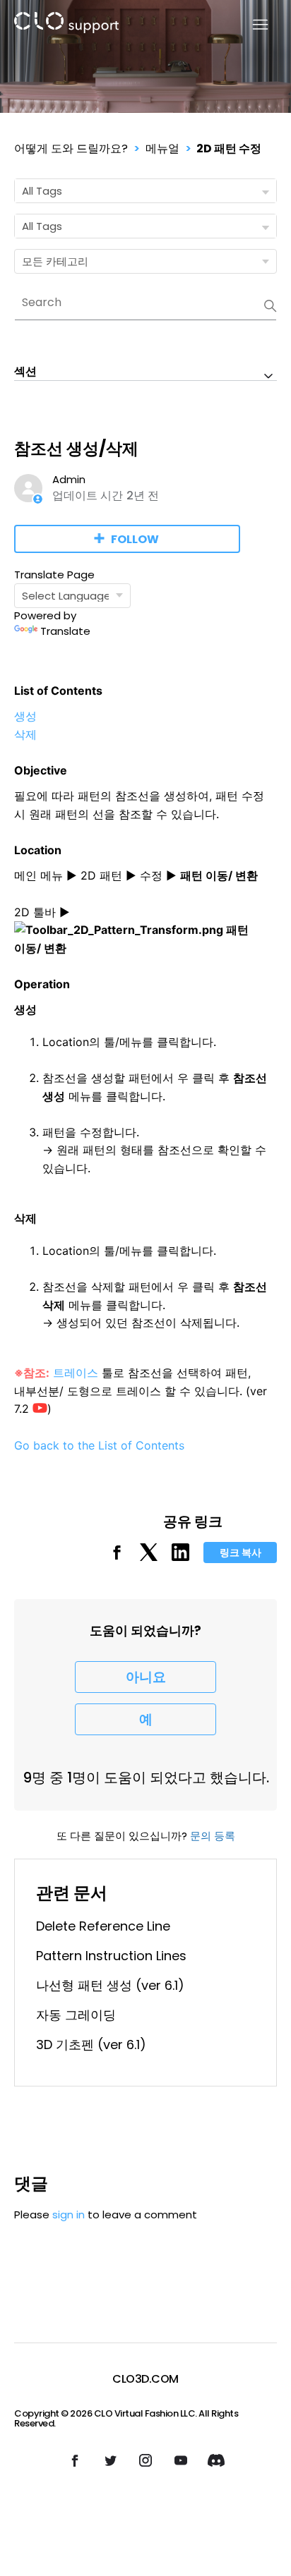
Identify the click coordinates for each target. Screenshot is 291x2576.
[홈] (66, 25)
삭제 (25, 734)
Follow (135, 539)
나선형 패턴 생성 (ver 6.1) (110, 1985)
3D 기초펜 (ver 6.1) (91, 2045)
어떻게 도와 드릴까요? (71, 148)
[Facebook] (117, 1557)
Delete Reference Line (103, 1926)
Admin (69, 479)
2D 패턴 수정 (229, 148)
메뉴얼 (162, 148)
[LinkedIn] (180, 1557)
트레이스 (76, 1373)
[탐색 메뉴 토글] (252, 25)
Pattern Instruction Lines (111, 1956)
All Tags (42, 191)
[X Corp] (149, 1557)
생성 (25, 716)
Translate (65, 631)
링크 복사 (240, 1553)
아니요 (146, 1677)
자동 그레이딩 (76, 2015)
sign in (69, 2214)
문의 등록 (213, 1836)
